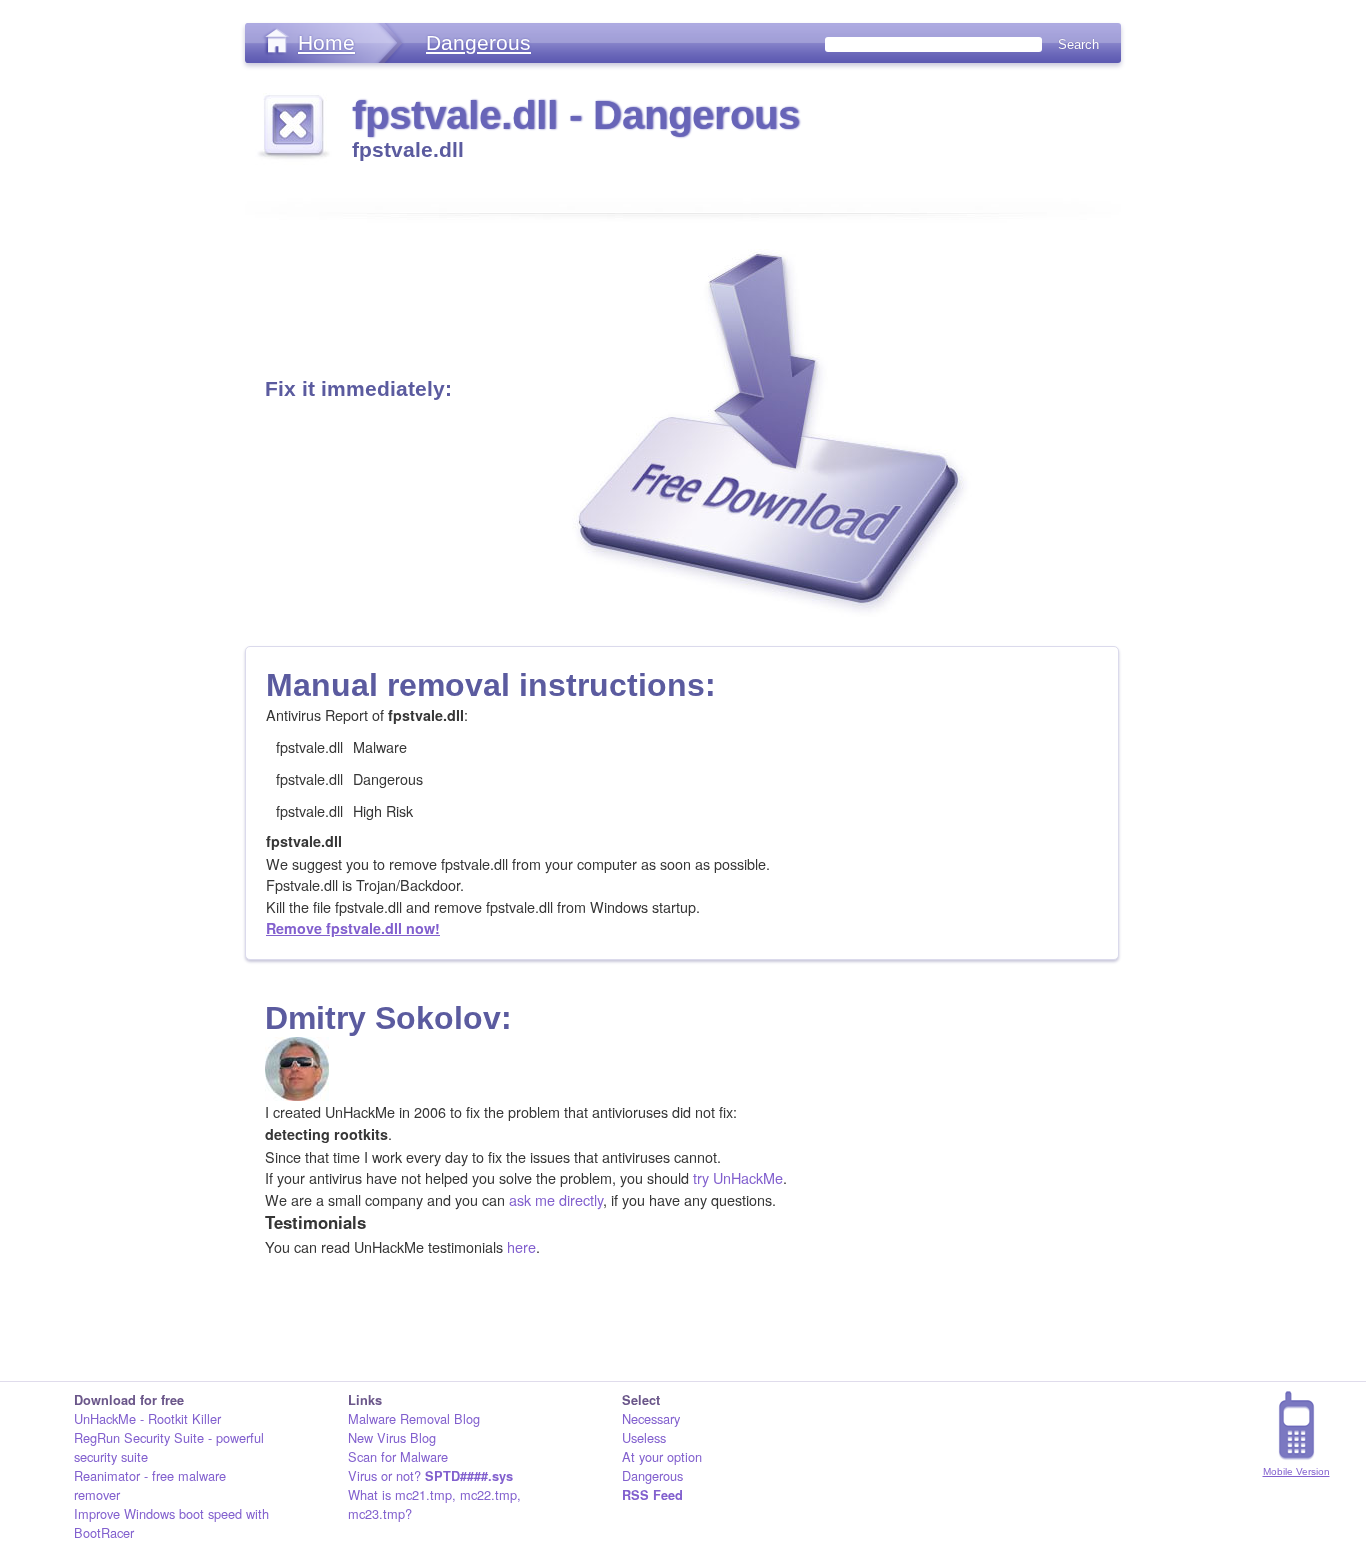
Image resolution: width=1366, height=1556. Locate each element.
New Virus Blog (392, 1437)
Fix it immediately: (358, 388)
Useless (644, 1437)
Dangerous (478, 42)
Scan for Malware (398, 1456)
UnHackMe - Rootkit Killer (147, 1418)
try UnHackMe (738, 1177)
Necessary (651, 1418)
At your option (662, 1456)
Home (326, 42)
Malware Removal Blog (414, 1418)
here (521, 1246)
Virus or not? (430, 1475)
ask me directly (556, 1199)
